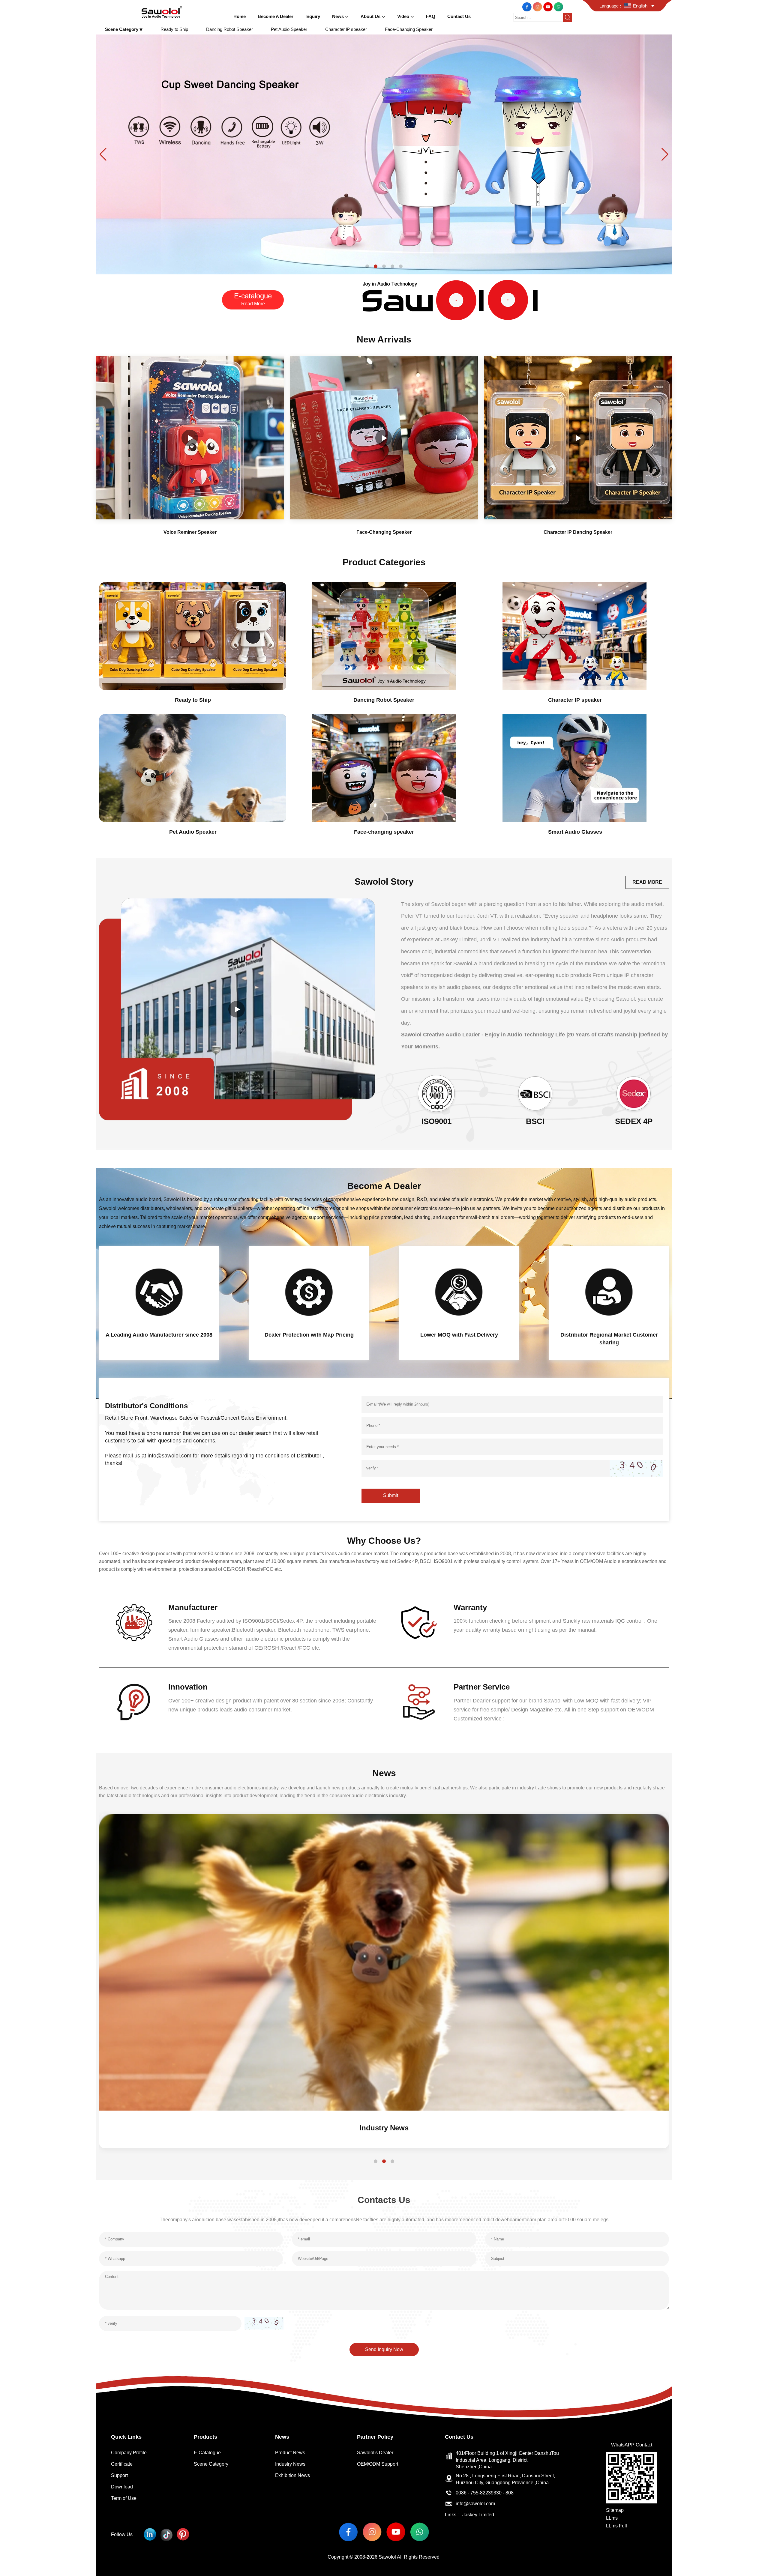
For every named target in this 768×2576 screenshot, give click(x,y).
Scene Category (211, 2464)
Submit (391, 1495)
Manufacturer (193, 1607)
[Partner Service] (419, 1702)
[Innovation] (134, 1702)
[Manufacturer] (134, 1623)
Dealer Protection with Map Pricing (309, 1335)
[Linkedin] (150, 2534)
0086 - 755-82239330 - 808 (485, 2493)
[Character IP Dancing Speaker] (578, 438)
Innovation (188, 1687)
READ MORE (647, 882)
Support (119, 2475)
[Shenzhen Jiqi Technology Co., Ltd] (162, 12)
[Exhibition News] (384, 1962)
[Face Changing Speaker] (384, 154)
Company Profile (129, 2453)
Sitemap (615, 2510)
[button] (367, 266)
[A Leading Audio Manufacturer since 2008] (159, 1292)
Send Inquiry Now (384, 2349)
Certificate (122, 2464)
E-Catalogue (207, 2453)
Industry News (290, 2464)
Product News (290, 2453)
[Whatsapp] (558, 6)
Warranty (470, 1607)
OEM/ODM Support (378, 2464)
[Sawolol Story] (237, 1009)
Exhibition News (384, 2128)
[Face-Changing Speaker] (384, 438)
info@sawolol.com (475, 2504)
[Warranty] (419, 1623)
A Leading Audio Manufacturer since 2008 (159, 1335)
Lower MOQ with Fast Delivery (459, 1335)
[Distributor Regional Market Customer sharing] (609, 1292)
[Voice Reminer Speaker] (190, 438)
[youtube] (549, 6)
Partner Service (482, 1687)
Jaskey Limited (478, 2515)
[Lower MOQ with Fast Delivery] (459, 1292)
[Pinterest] (183, 2534)
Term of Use (124, 2498)
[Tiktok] (166, 2534)
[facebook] (528, 6)
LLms (612, 2518)
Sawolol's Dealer (375, 2453)
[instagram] (538, 6)
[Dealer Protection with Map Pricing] (309, 1292)
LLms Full (616, 2526)
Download (122, 2487)
